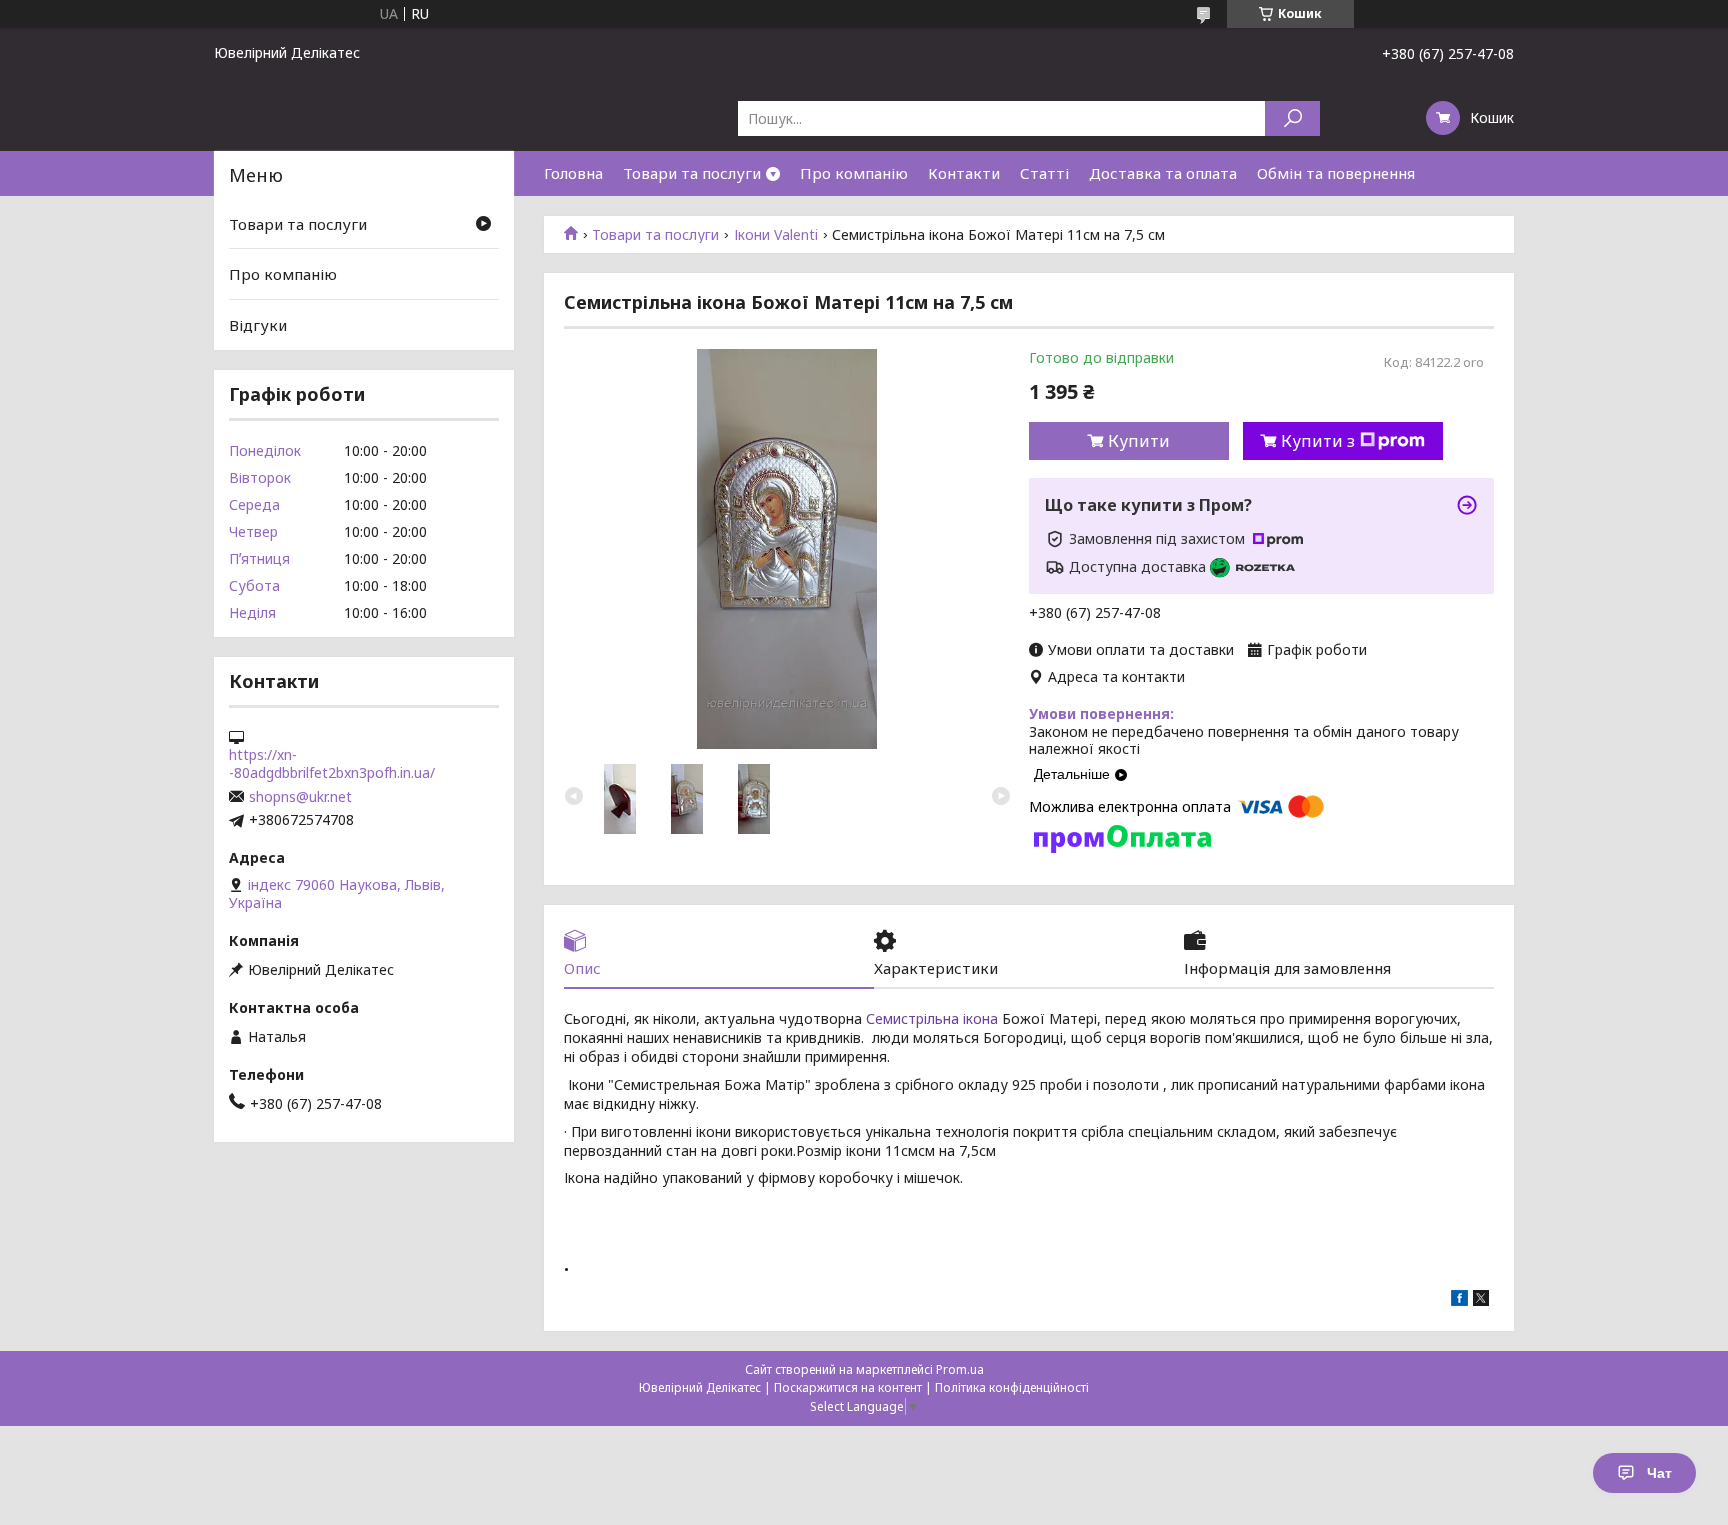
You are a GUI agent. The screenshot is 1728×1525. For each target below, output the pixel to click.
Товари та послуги (692, 173)
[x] (1481, 1300)
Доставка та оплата (1163, 173)
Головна (573, 173)
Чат (1659, 1473)
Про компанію (854, 173)
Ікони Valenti (776, 235)
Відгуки (258, 325)
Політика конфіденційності (1012, 1387)
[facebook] (1459, 1300)
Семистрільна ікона (934, 1018)
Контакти (964, 173)
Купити (1139, 441)
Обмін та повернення (1336, 173)
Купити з (1318, 441)
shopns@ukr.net (300, 797)
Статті (1044, 173)
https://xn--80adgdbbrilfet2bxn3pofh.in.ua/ (332, 764)
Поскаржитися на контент (848, 1387)
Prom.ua (960, 1369)
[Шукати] (1292, 118)
